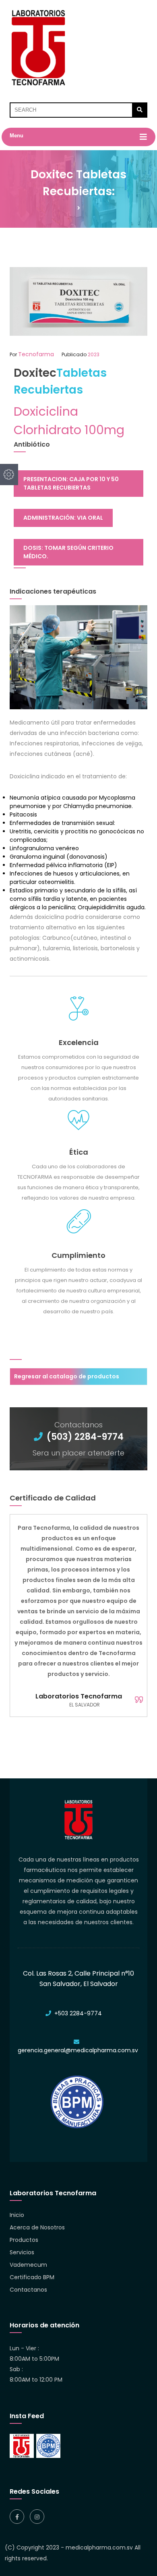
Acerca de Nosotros (37, 2227)
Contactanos (28, 2290)
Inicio (17, 2215)
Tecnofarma (36, 354)
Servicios (22, 2252)
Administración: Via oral (63, 518)
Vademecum (28, 2265)
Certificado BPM (32, 2277)
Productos (24, 2240)
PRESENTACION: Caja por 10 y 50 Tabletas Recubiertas (71, 483)
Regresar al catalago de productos (67, 1376)
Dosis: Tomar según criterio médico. (68, 552)
